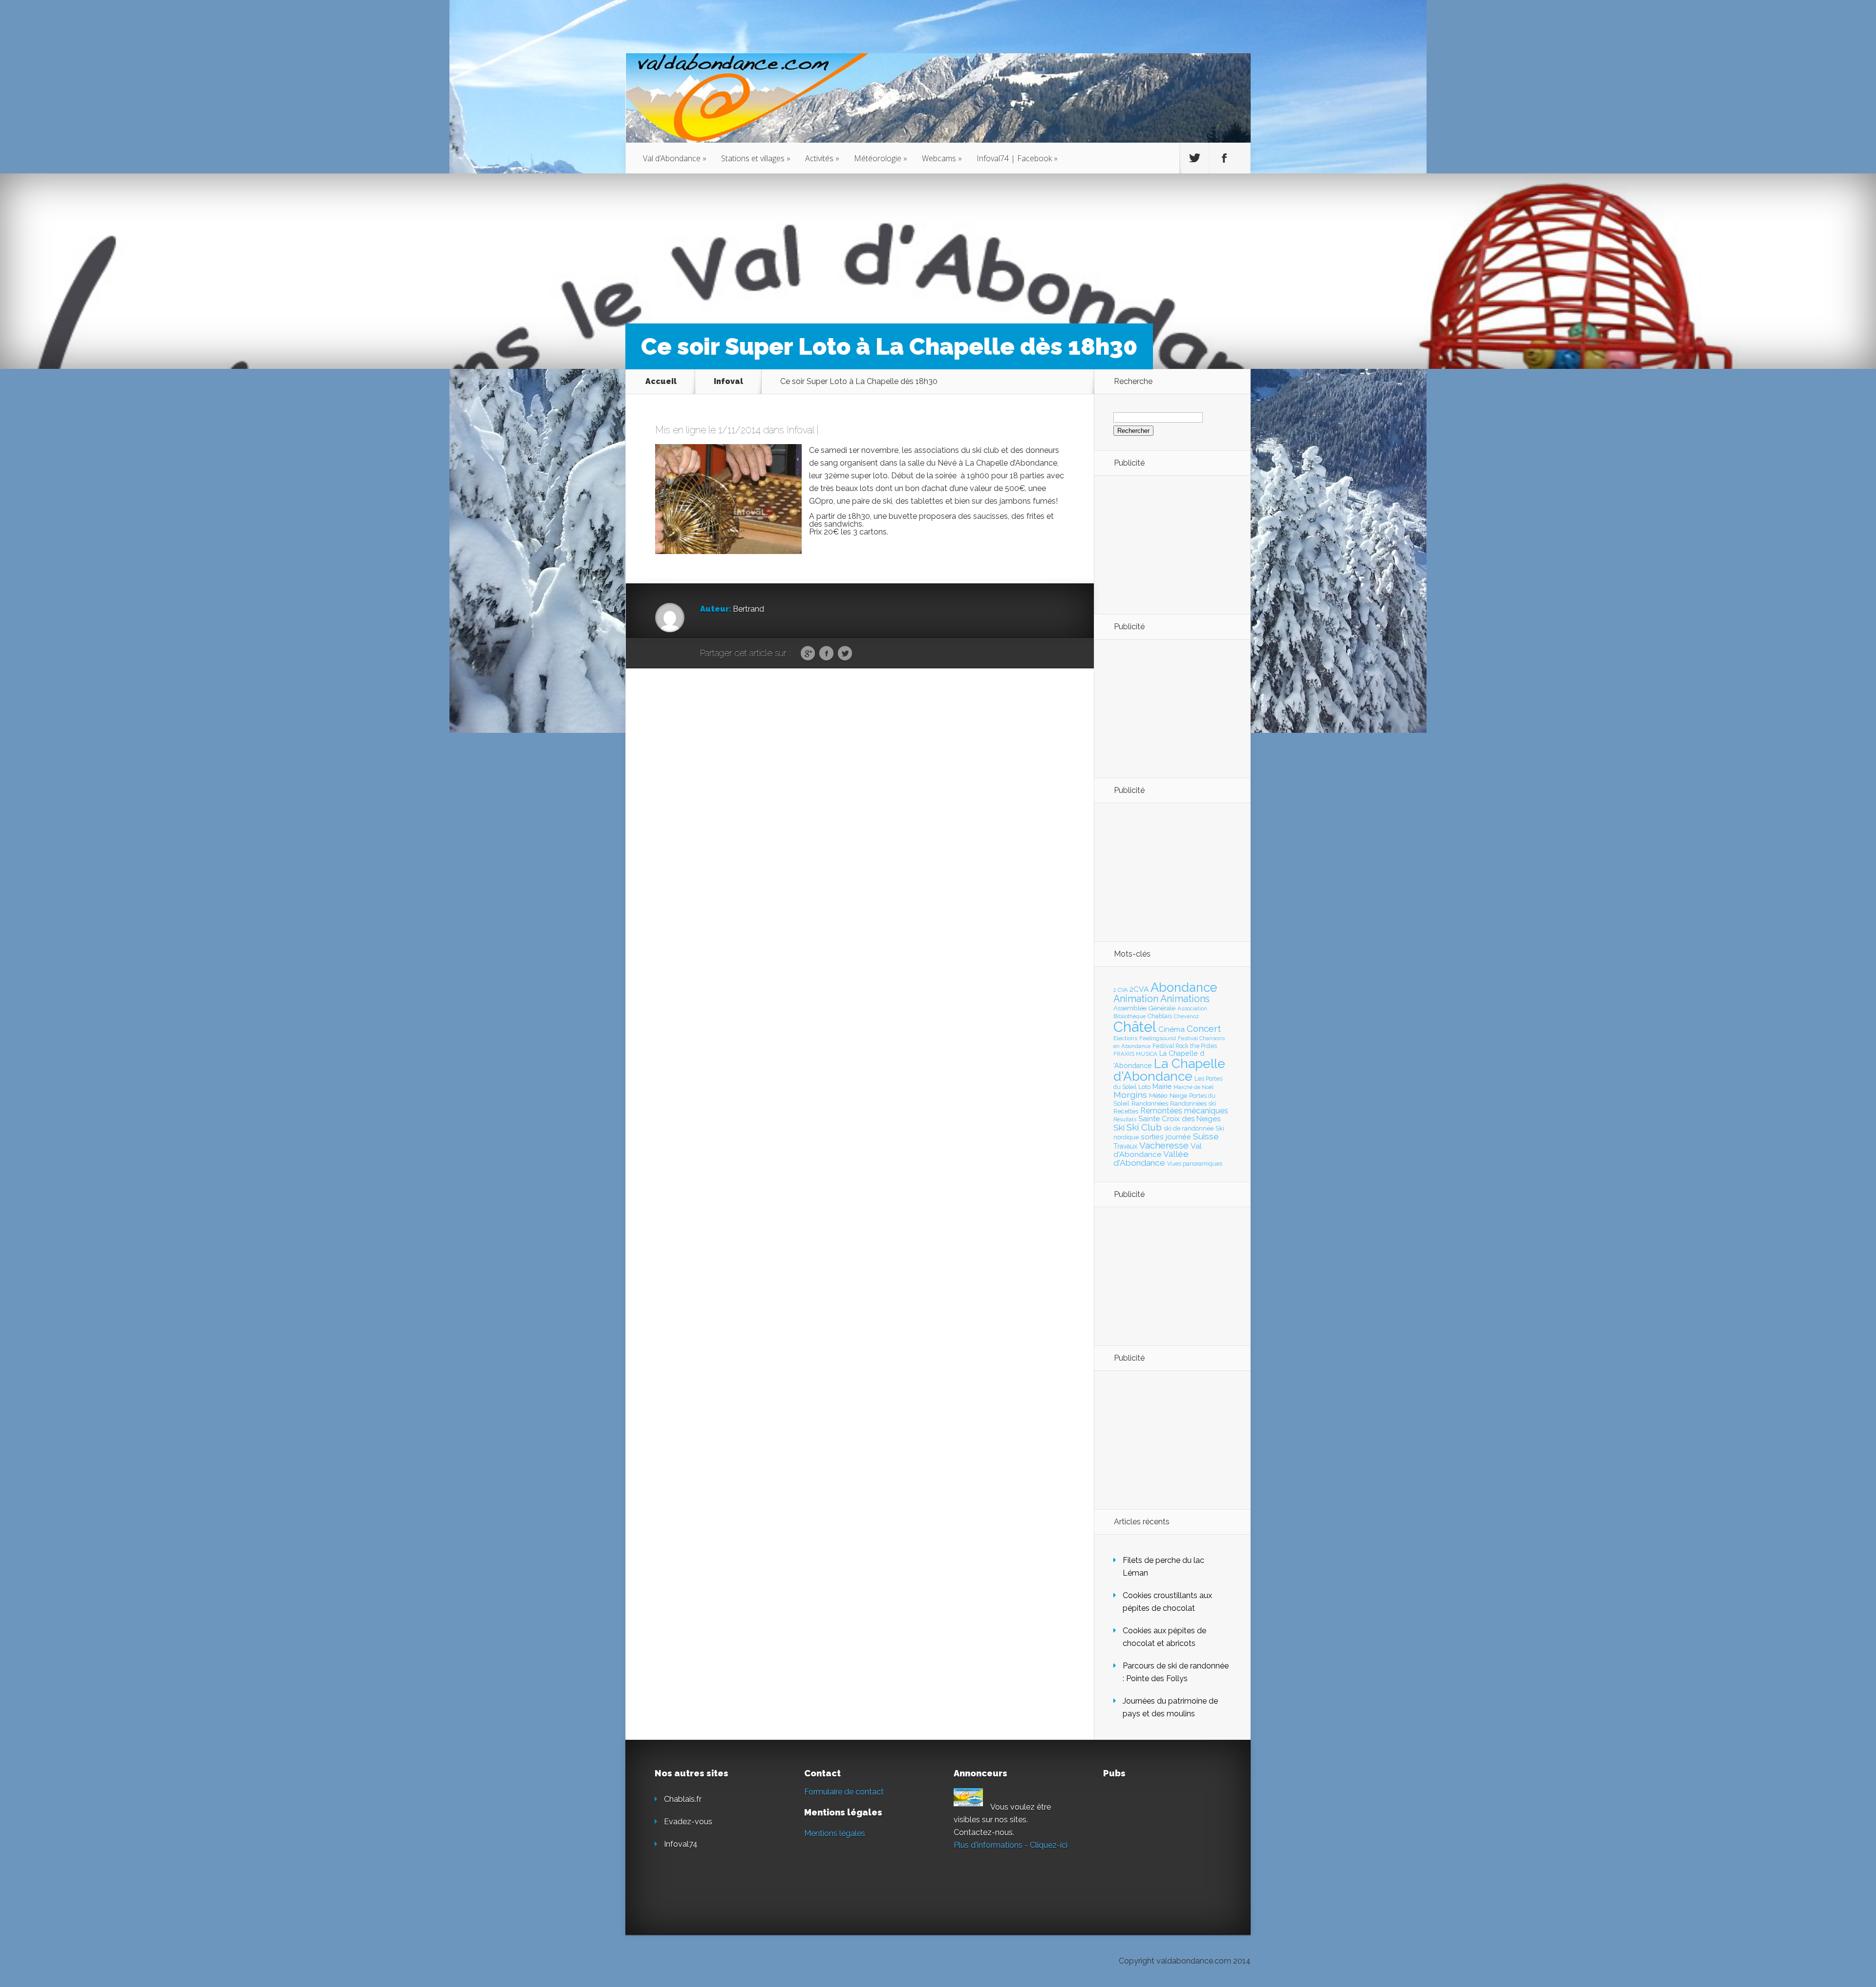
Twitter (845, 654)
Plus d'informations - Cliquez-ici (1011, 1845)
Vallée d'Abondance (1151, 1158)
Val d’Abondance (675, 158)
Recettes (1126, 1111)
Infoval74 (681, 1844)
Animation (1136, 999)
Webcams (942, 158)
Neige (1178, 1095)
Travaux (1125, 1146)
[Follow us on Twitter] (1194, 158)
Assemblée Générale (1144, 1008)
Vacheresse (1164, 1145)
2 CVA (1120, 990)
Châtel (1135, 1027)
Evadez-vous (688, 1822)
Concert (1204, 1028)
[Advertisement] (1167, 544)
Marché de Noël (1194, 1087)
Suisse (1206, 1136)
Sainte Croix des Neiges (1179, 1119)
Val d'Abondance (1158, 1150)
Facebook (826, 654)
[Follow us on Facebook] (1224, 158)
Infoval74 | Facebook (1017, 158)
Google (808, 654)
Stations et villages (756, 158)
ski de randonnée (1189, 1128)
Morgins (1130, 1095)
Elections (1125, 1038)
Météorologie (881, 158)
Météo (1158, 1095)
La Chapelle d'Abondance (1169, 1070)
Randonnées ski (1193, 1103)
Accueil (661, 381)
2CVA (1139, 989)
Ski (1119, 1128)
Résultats (1125, 1120)
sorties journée (1166, 1137)
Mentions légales (835, 1833)
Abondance (1184, 987)
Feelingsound (1158, 1038)
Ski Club (1144, 1127)
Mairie (1162, 1086)
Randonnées (1150, 1103)
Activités (822, 158)
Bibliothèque (1130, 1016)
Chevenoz (1186, 1016)
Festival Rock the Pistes (1185, 1046)
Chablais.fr (683, 1799)
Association (1192, 1008)
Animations (1185, 999)
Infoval (728, 381)
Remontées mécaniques (1184, 1111)
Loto (1144, 1087)
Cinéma (1172, 1029)
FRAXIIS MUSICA (1135, 1054)
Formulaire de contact (844, 1792)
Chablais (1160, 1016)
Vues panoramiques (1195, 1164)
